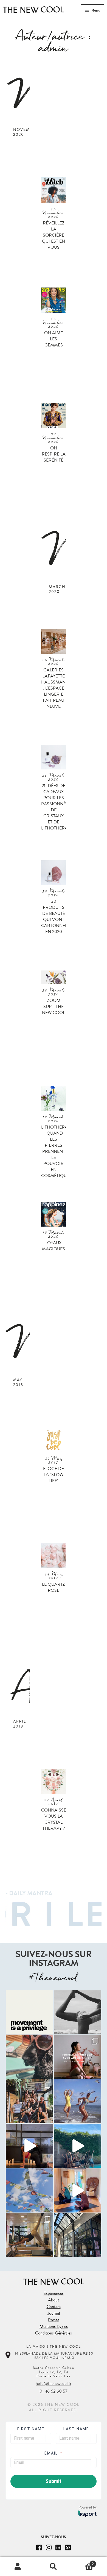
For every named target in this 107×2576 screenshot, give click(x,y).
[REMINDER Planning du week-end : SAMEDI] (29, 2012)
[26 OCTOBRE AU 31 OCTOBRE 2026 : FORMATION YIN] (78, 2057)
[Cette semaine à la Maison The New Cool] (29, 2190)
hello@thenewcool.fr (54, 2384)
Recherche (54, 2567)
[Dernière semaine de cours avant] (78, 2101)
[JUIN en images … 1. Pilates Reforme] (29, 2235)
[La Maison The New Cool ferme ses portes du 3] (29, 2057)
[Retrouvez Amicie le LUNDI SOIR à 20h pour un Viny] (29, 2146)
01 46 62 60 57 (54, 2391)
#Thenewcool (53, 1978)
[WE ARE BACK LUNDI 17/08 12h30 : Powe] (78, 2012)
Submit (54, 2481)
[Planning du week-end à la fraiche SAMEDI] (78, 2235)
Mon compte (18, 2567)
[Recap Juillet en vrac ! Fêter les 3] (29, 2101)
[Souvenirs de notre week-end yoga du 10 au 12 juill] (78, 2146)
